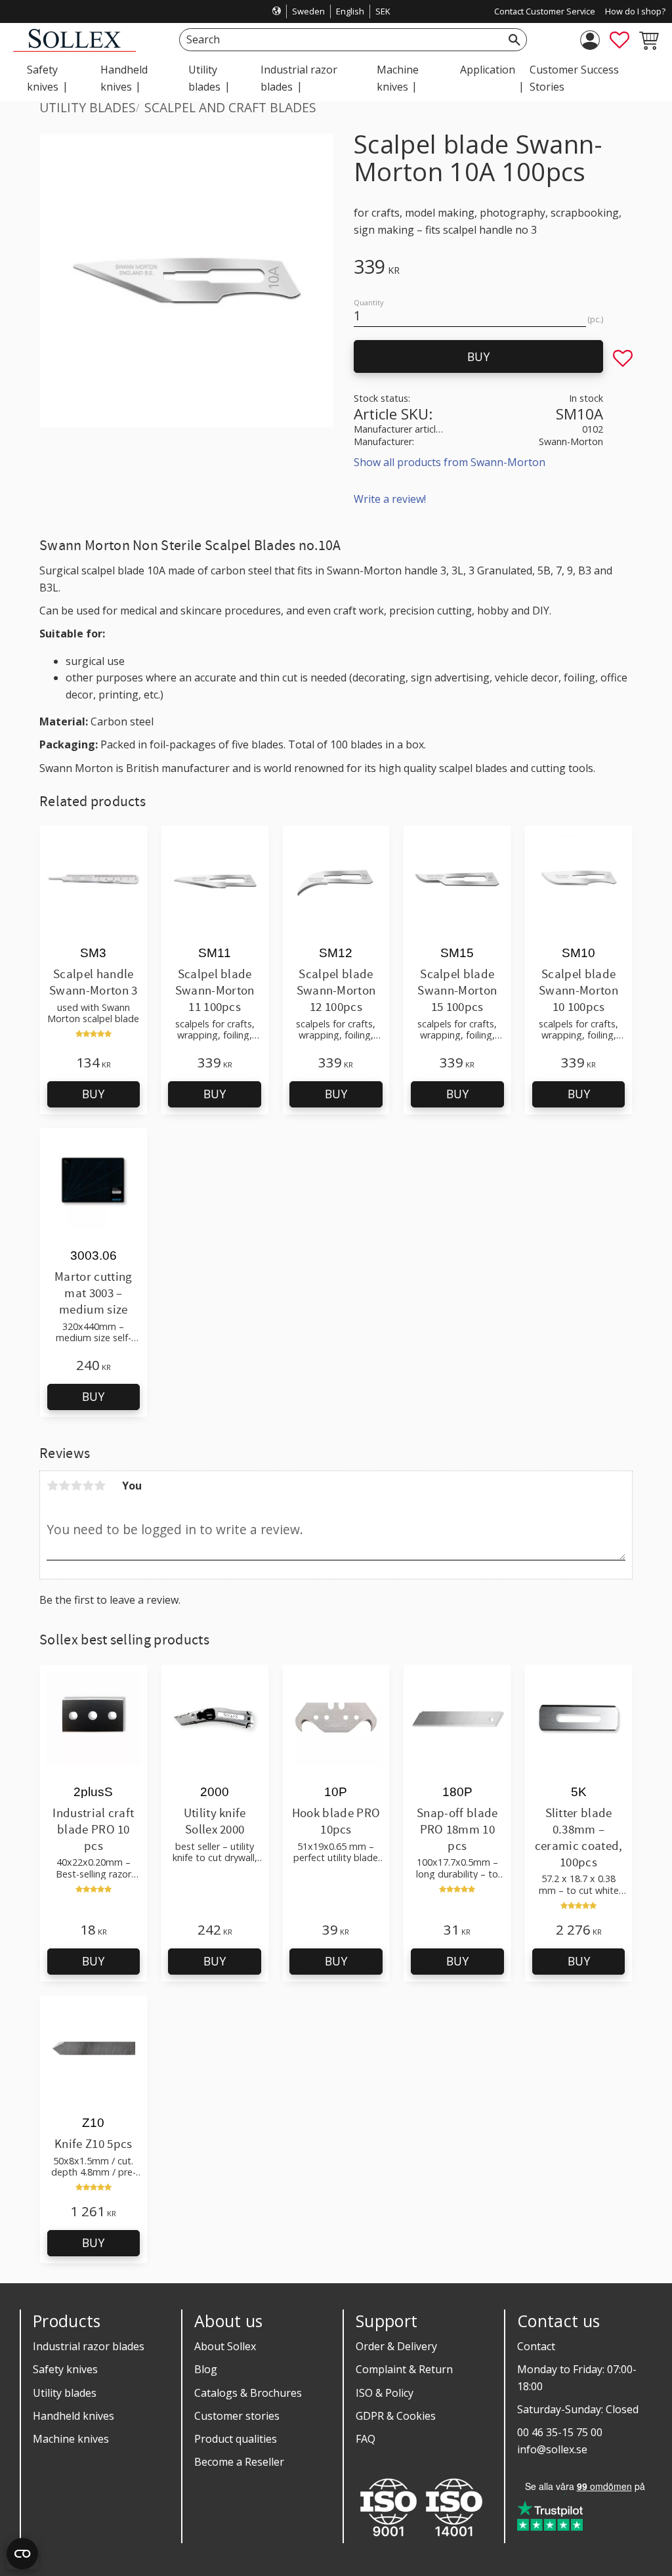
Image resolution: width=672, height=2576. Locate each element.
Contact (536, 2346)
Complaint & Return (404, 2369)
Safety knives (65, 2369)
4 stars (88, 1486)
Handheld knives (73, 2416)
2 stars (64, 1486)
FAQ (366, 2439)
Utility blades (65, 2393)
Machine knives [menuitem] (398, 78)
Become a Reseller (239, 2462)
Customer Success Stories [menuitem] (574, 78)
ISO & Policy (385, 2393)
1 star (52, 1486)
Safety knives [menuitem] (43, 78)
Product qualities (236, 2439)
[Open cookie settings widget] (22, 2554)
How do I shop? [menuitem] (635, 11)
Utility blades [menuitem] (204, 78)
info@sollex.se (552, 2449)
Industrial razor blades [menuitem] (299, 78)
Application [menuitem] (488, 70)
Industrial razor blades (89, 2346)
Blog (206, 2369)
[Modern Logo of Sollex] (74, 48)
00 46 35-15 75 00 (560, 2432)
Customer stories (237, 2416)
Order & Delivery (396, 2346)
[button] (619, 40)
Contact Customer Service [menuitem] (545, 11)
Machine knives (71, 2439)
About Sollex (225, 2346)
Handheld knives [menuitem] (124, 78)
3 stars (76, 1486)
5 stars (100, 1486)
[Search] (514, 40)
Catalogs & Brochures (248, 2393)
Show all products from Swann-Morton (450, 462)
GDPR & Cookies (396, 2416)
